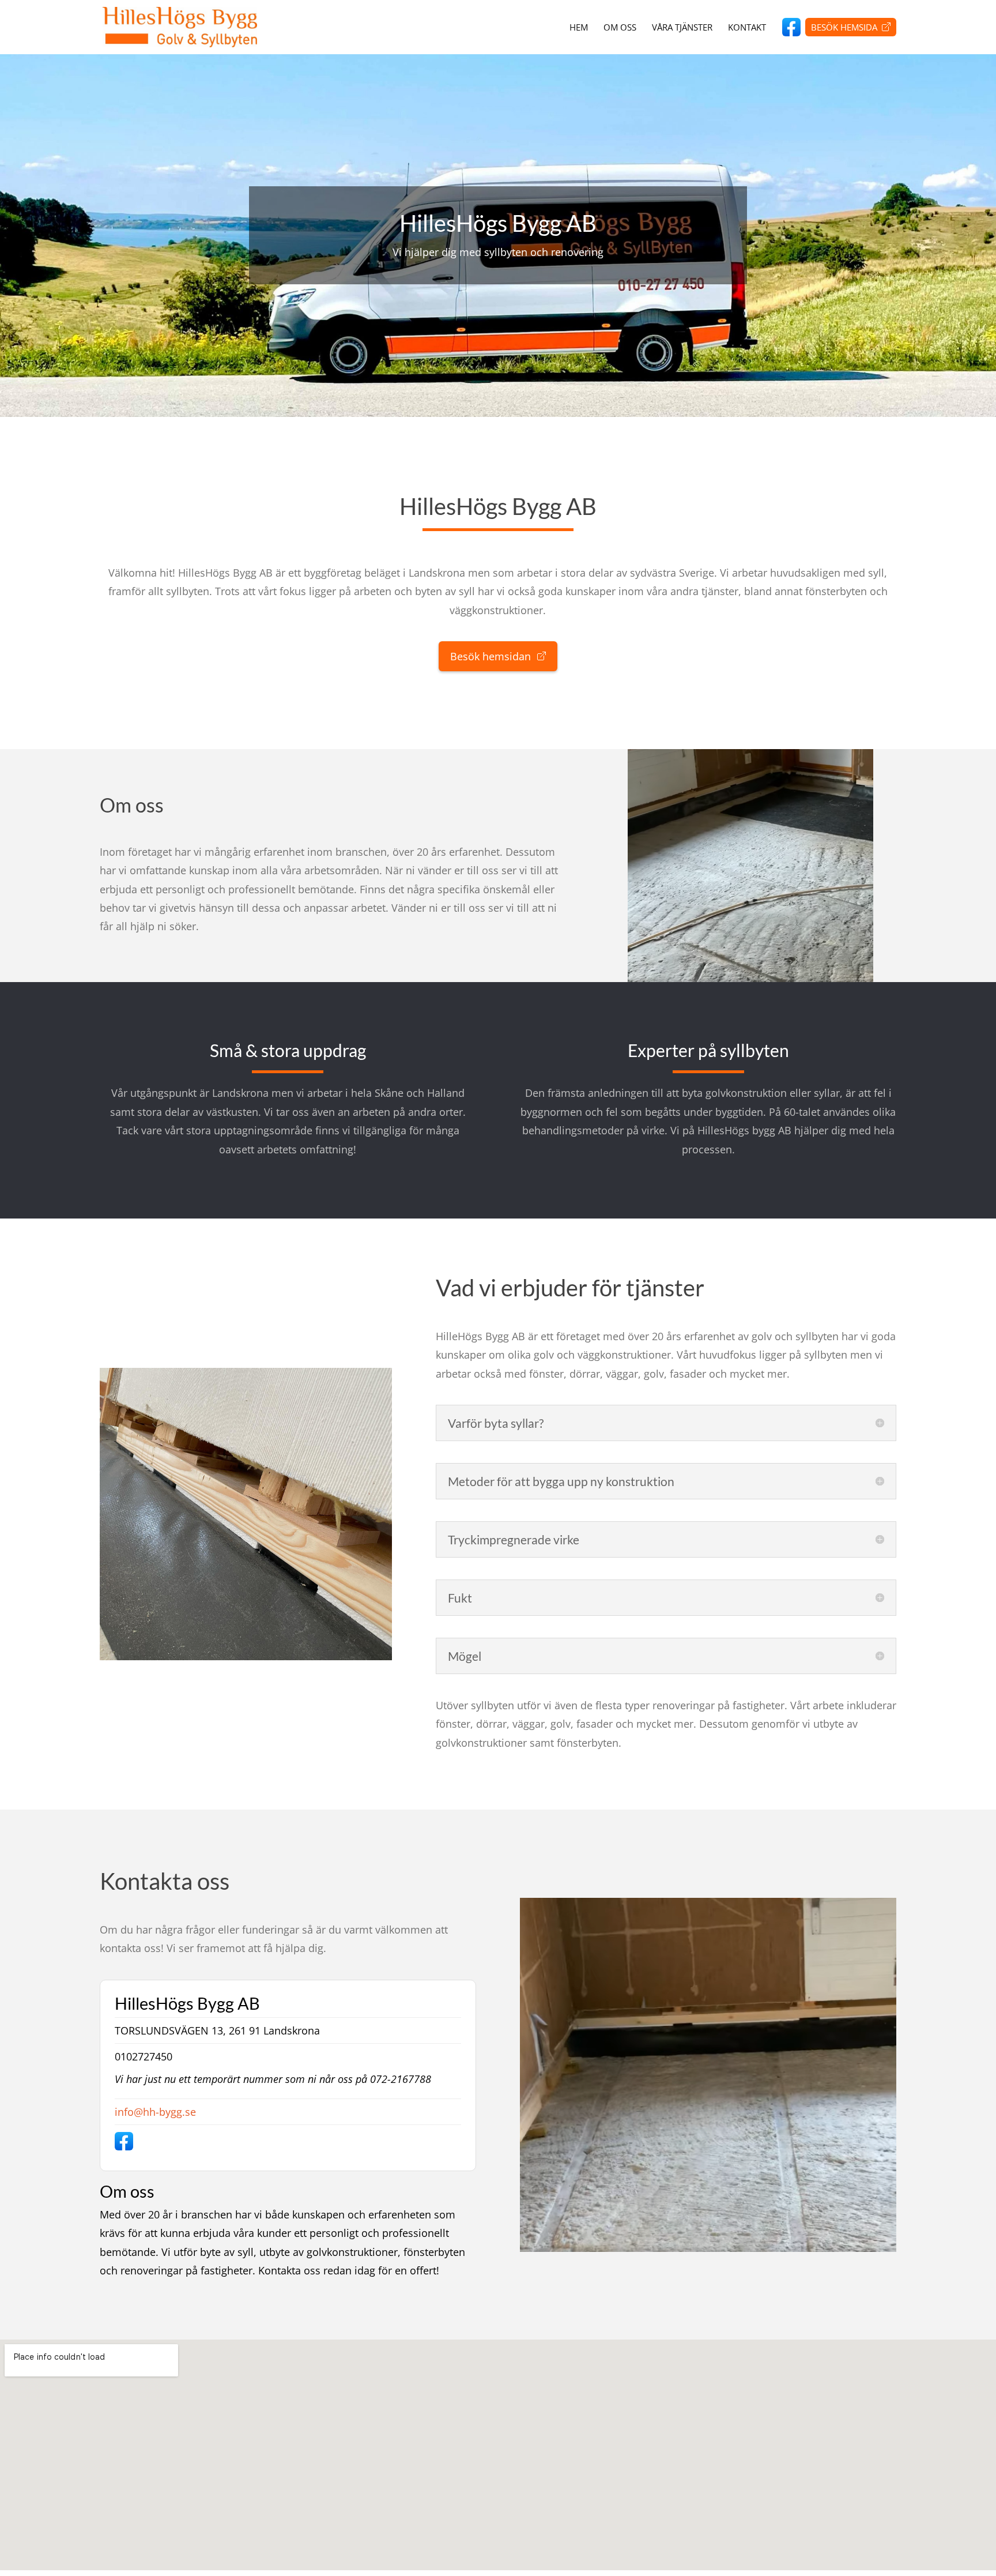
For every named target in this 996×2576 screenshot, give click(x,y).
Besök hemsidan (492, 656)
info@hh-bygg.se (155, 2112)
